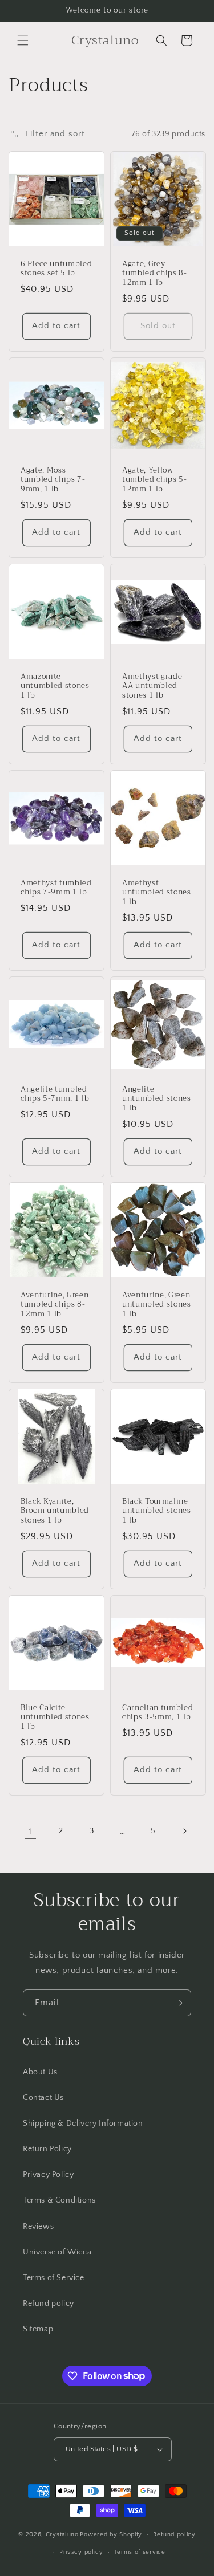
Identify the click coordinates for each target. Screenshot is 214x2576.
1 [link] (30, 1831)
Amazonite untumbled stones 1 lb (55, 686)
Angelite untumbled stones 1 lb (157, 1098)
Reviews (38, 2227)
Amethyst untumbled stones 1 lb (157, 892)
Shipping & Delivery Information (83, 2123)
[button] (23, 40)
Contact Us (43, 2098)
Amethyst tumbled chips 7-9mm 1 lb (56, 888)
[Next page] (184, 1831)
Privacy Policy (48, 2175)
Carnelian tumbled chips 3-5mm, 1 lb (158, 1713)
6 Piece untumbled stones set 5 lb (56, 269)
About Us (40, 2072)
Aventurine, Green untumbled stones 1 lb (157, 1305)
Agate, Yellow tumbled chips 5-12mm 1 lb (155, 479)
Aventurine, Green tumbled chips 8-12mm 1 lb (54, 1305)
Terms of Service (54, 2278)
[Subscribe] (178, 2003)
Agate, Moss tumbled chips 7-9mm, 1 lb (53, 479)
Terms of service (140, 2552)
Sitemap (38, 2329)
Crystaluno (62, 2534)
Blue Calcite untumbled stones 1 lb (55, 1718)
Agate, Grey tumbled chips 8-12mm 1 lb (155, 274)
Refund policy (49, 2304)
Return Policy (47, 2149)
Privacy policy (81, 2552)
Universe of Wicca (57, 2252)
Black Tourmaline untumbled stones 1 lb (157, 1511)
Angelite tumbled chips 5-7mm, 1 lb (55, 1094)
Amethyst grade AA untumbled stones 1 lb (152, 686)
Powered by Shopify (111, 2534)
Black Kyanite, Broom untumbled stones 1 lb (55, 1511)
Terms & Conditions (59, 2200)
